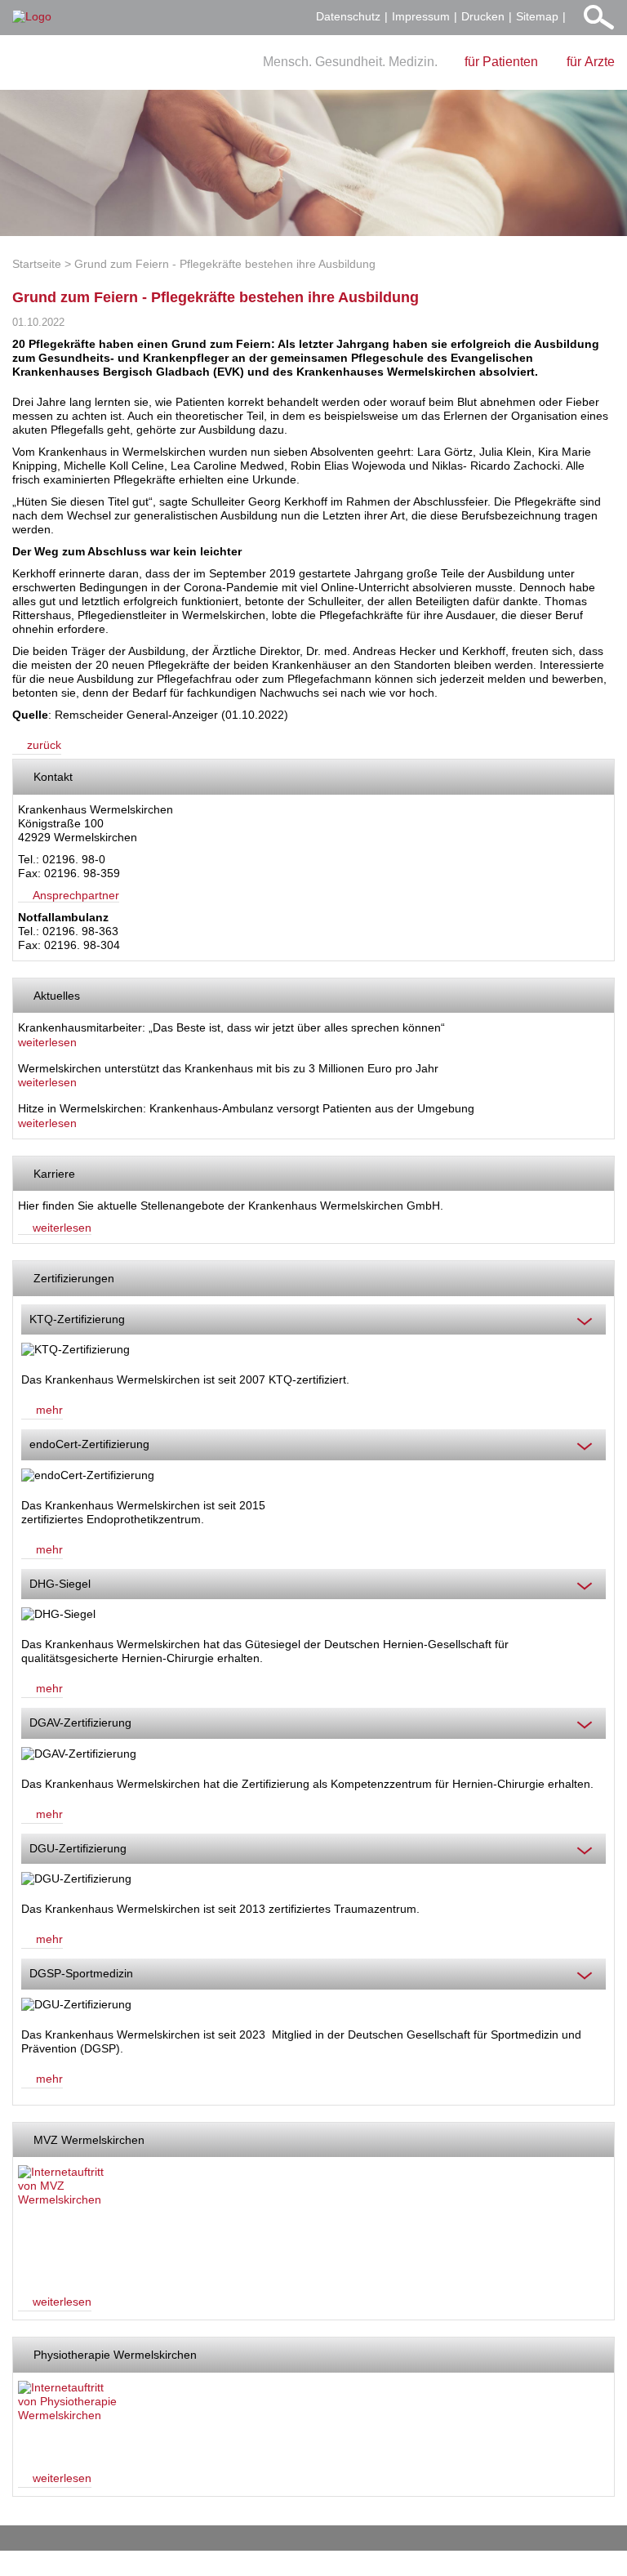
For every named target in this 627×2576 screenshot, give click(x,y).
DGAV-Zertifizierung (80, 1723)
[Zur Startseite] (32, 17)
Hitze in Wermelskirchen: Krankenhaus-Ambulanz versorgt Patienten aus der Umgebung (246, 1108)
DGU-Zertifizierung (78, 1848)
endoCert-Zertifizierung (89, 1444)
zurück (44, 745)
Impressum (421, 16)
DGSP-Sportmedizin (81, 1973)
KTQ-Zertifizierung (77, 1319)
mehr (49, 1410)
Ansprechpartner (76, 895)
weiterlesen (47, 1042)
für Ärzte (591, 62)
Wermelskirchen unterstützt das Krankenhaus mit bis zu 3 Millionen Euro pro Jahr (228, 1068)
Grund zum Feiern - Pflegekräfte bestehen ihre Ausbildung (225, 264)
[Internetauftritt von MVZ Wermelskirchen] (69, 2222)
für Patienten (501, 62)
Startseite (37, 264)
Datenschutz (348, 16)
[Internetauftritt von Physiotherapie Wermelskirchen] (69, 2418)
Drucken (483, 16)
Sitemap (537, 16)
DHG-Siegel (60, 1584)
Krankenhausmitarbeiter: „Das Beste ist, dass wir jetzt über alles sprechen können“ (231, 1027)
